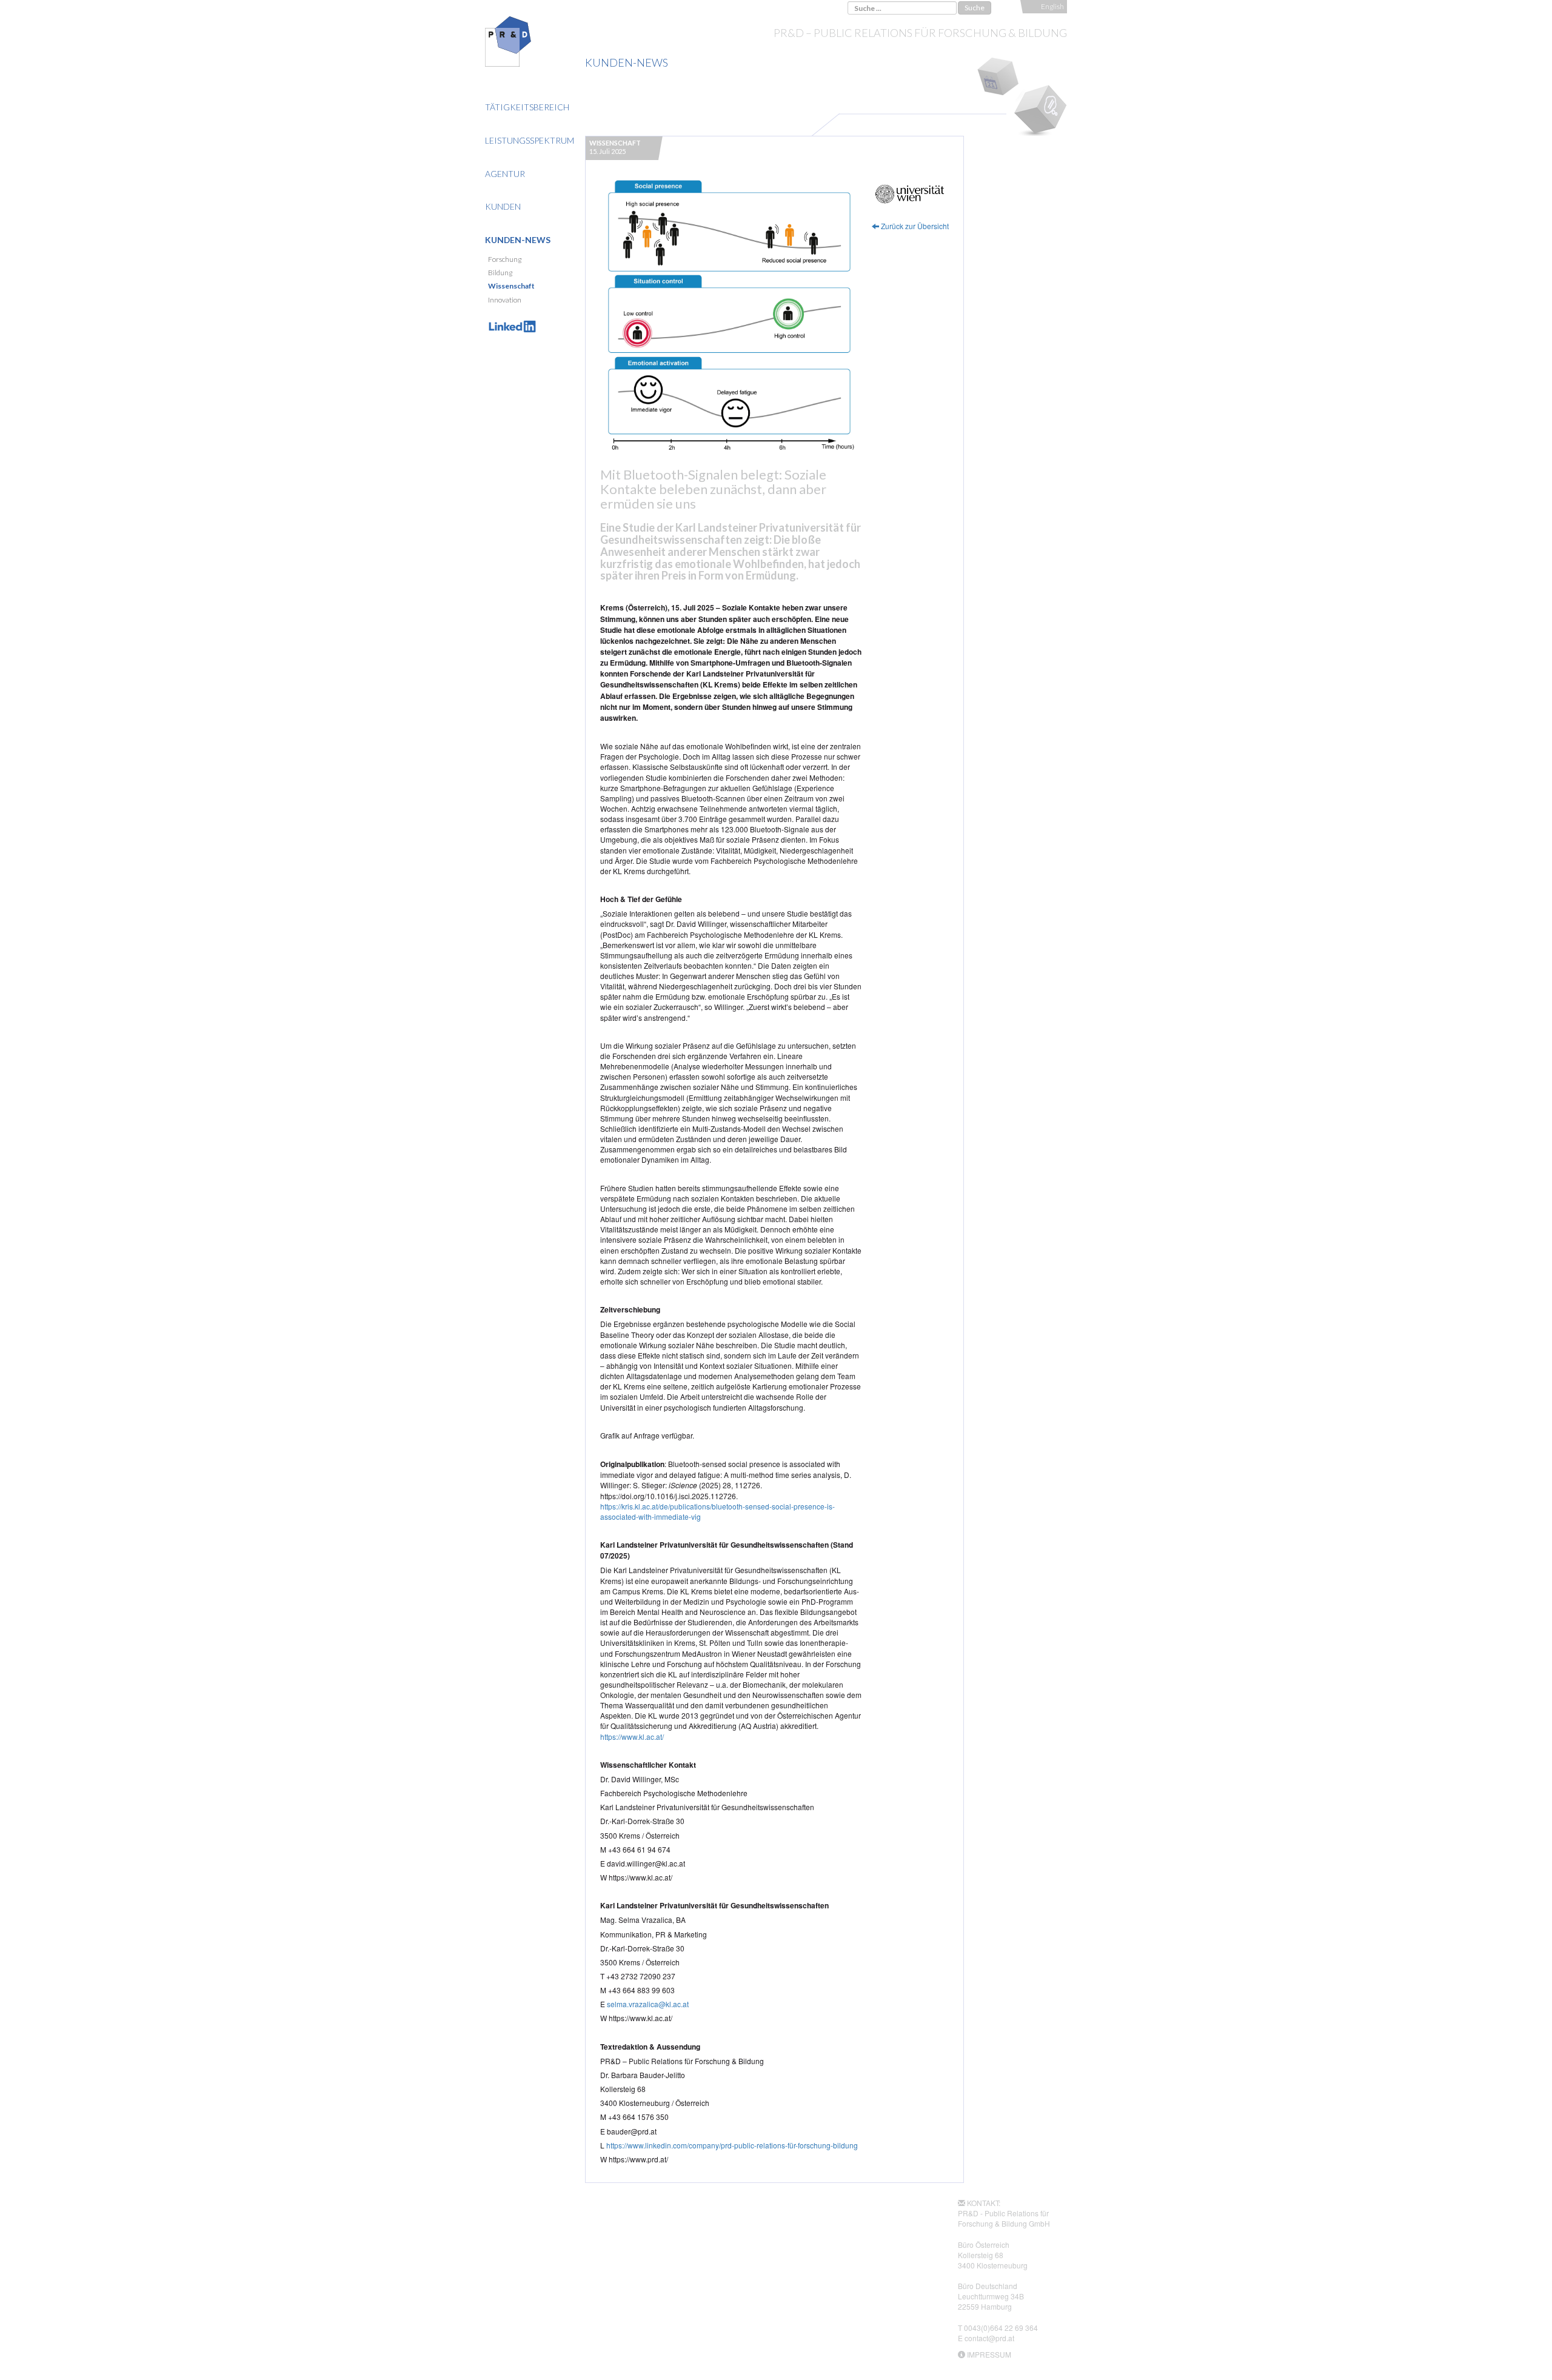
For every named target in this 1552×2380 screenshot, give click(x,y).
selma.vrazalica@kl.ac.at (648, 2004)
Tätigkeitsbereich (527, 107)
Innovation (505, 300)
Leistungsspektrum (530, 140)
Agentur (505, 174)
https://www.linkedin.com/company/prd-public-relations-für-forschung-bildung (732, 2145)
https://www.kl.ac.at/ (632, 1737)
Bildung (500, 272)
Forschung (505, 259)
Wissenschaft (511, 286)
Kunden (503, 206)
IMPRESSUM (989, 2354)
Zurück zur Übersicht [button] (914, 226)
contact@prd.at (989, 2338)
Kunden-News (518, 240)
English (1052, 6)
